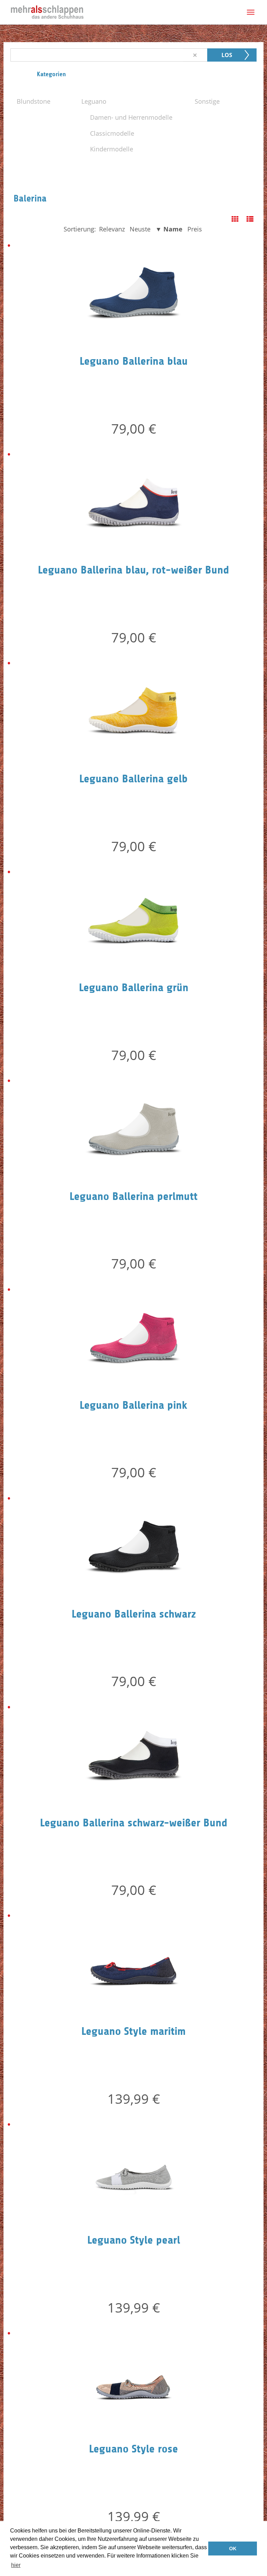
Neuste (140, 229)
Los (227, 55)
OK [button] (233, 2549)
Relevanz (112, 229)
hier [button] (16, 2565)
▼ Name (169, 229)
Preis (195, 229)
